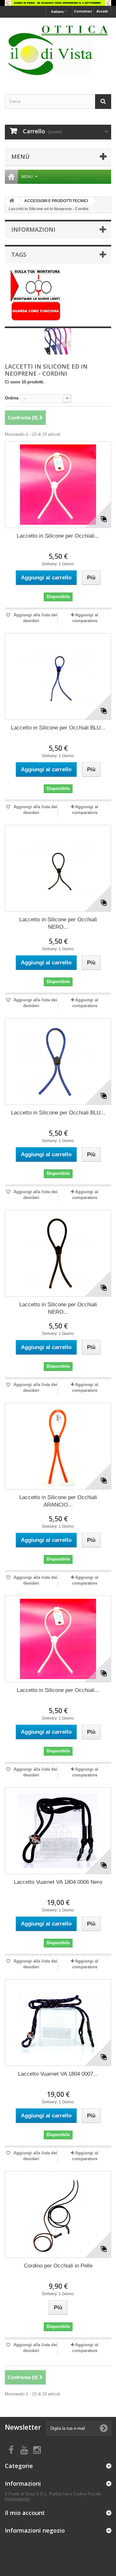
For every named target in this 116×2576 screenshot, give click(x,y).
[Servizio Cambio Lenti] (36, 296)
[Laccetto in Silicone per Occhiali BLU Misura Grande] (58, 1061)
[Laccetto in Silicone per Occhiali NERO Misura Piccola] (58, 868)
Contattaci (83, 11)
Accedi (102, 11)
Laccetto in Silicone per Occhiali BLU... (58, 728)
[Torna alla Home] (12, 201)
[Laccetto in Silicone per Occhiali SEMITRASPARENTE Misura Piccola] (58, 485)
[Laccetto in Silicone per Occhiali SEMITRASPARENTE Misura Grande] (58, 1639)
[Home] (11, 177)
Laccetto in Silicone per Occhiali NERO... (58, 923)
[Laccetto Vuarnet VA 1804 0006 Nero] (58, 1831)
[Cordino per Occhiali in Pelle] (58, 2214)
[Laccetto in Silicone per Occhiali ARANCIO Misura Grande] (58, 1446)
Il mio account (25, 2513)
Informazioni (33, 229)
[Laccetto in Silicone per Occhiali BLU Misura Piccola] (58, 676)
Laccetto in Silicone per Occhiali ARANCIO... (58, 1501)
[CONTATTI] (58, 3)
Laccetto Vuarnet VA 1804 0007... (58, 2074)
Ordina (12, 398)
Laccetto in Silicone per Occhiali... (58, 536)
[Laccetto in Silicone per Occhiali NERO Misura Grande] (58, 1253)
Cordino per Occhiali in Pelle (58, 2266)
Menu (27, 177)
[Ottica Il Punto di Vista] (58, 50)
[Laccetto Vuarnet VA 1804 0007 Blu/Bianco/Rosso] (58, 2023)
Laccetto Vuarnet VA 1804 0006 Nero (58, 1882)
